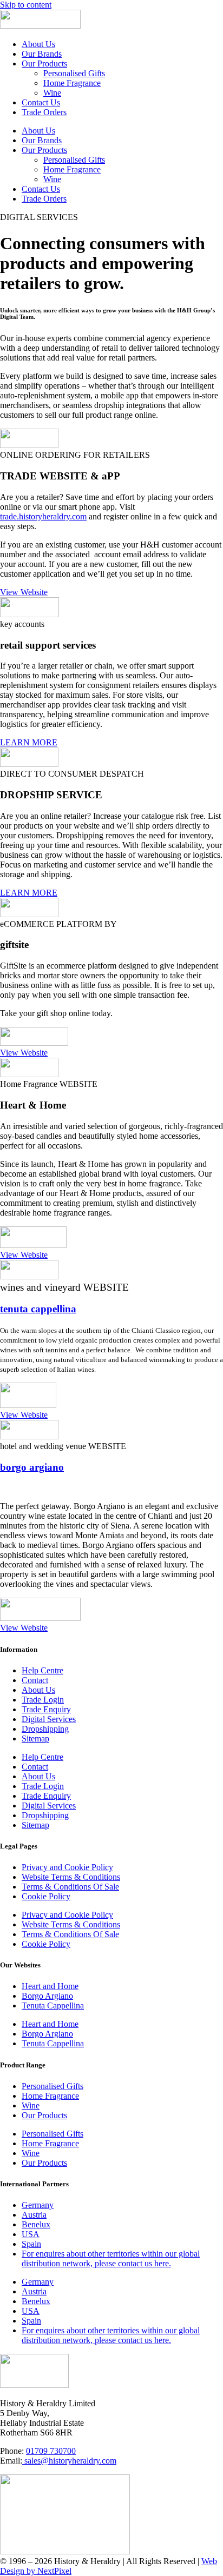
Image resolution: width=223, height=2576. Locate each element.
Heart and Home (50, 1986)
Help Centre (42, 1670)
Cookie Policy (46, 1896)
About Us (38, 44)
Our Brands (42, 54)
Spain (31, 2244)
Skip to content (26, 5)
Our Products (44, 64)
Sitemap (35, 1739)
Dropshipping (45, 1729)
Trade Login (43, 1700)
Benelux (36, 2224)
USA (31, 2234)
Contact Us (41, 102)
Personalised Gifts (74, 73)
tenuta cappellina (38, 1309)
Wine (52, 93)
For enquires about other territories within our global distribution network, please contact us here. (111, 2258)
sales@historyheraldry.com (69, 2461)
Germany (38, 2205)
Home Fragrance (72, 83)
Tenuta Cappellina (53, 2006)
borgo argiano (32, 1467)
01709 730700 (51, 2451)
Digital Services (49, 1719)
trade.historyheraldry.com (43, 516)
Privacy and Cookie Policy (67, 1867)
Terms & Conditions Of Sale (70, 1887)
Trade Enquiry (46, 1709)
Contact (35, 1680)
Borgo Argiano (47, 1996)
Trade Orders (44, 112)
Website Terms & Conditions (71, 1877)
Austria (34, 2215)
